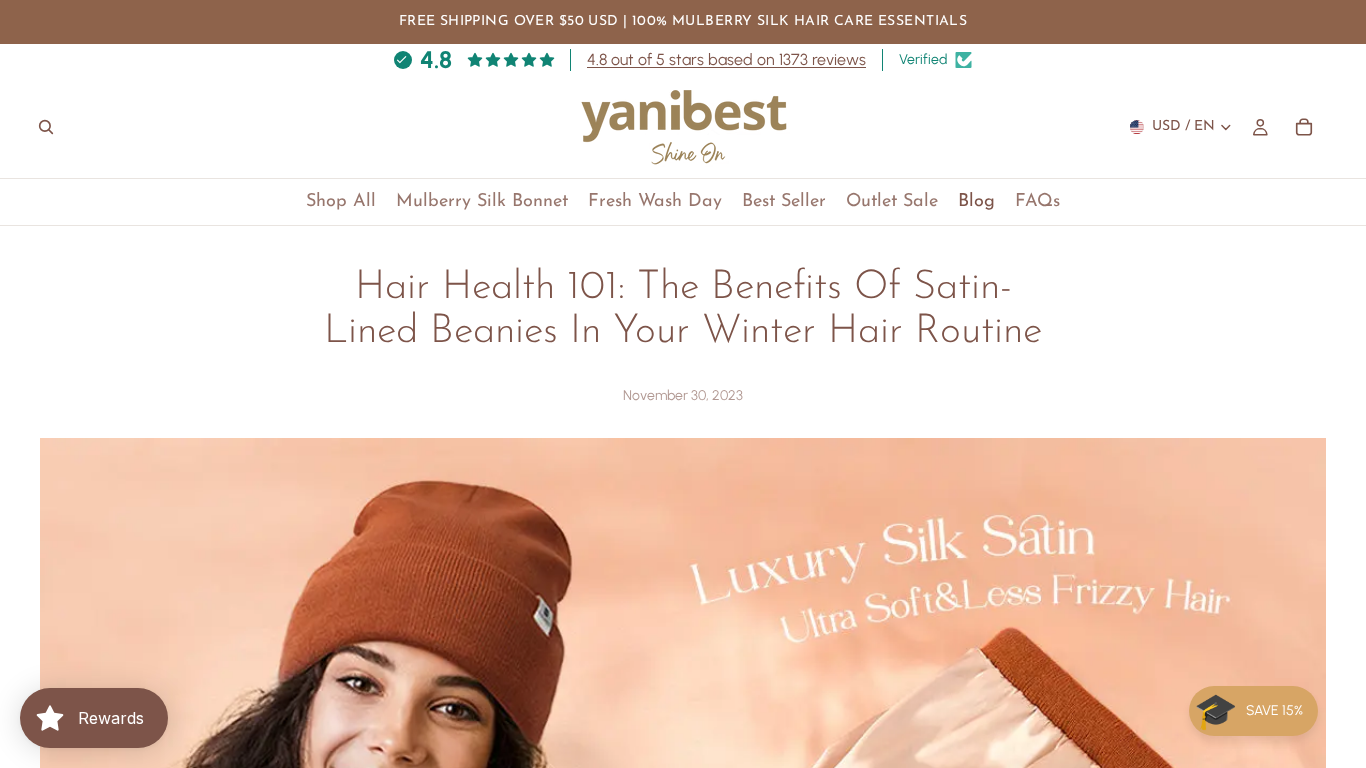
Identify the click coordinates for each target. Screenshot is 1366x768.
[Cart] (1304, 127)
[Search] (46, 127)
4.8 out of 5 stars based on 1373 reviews (726, 59)
